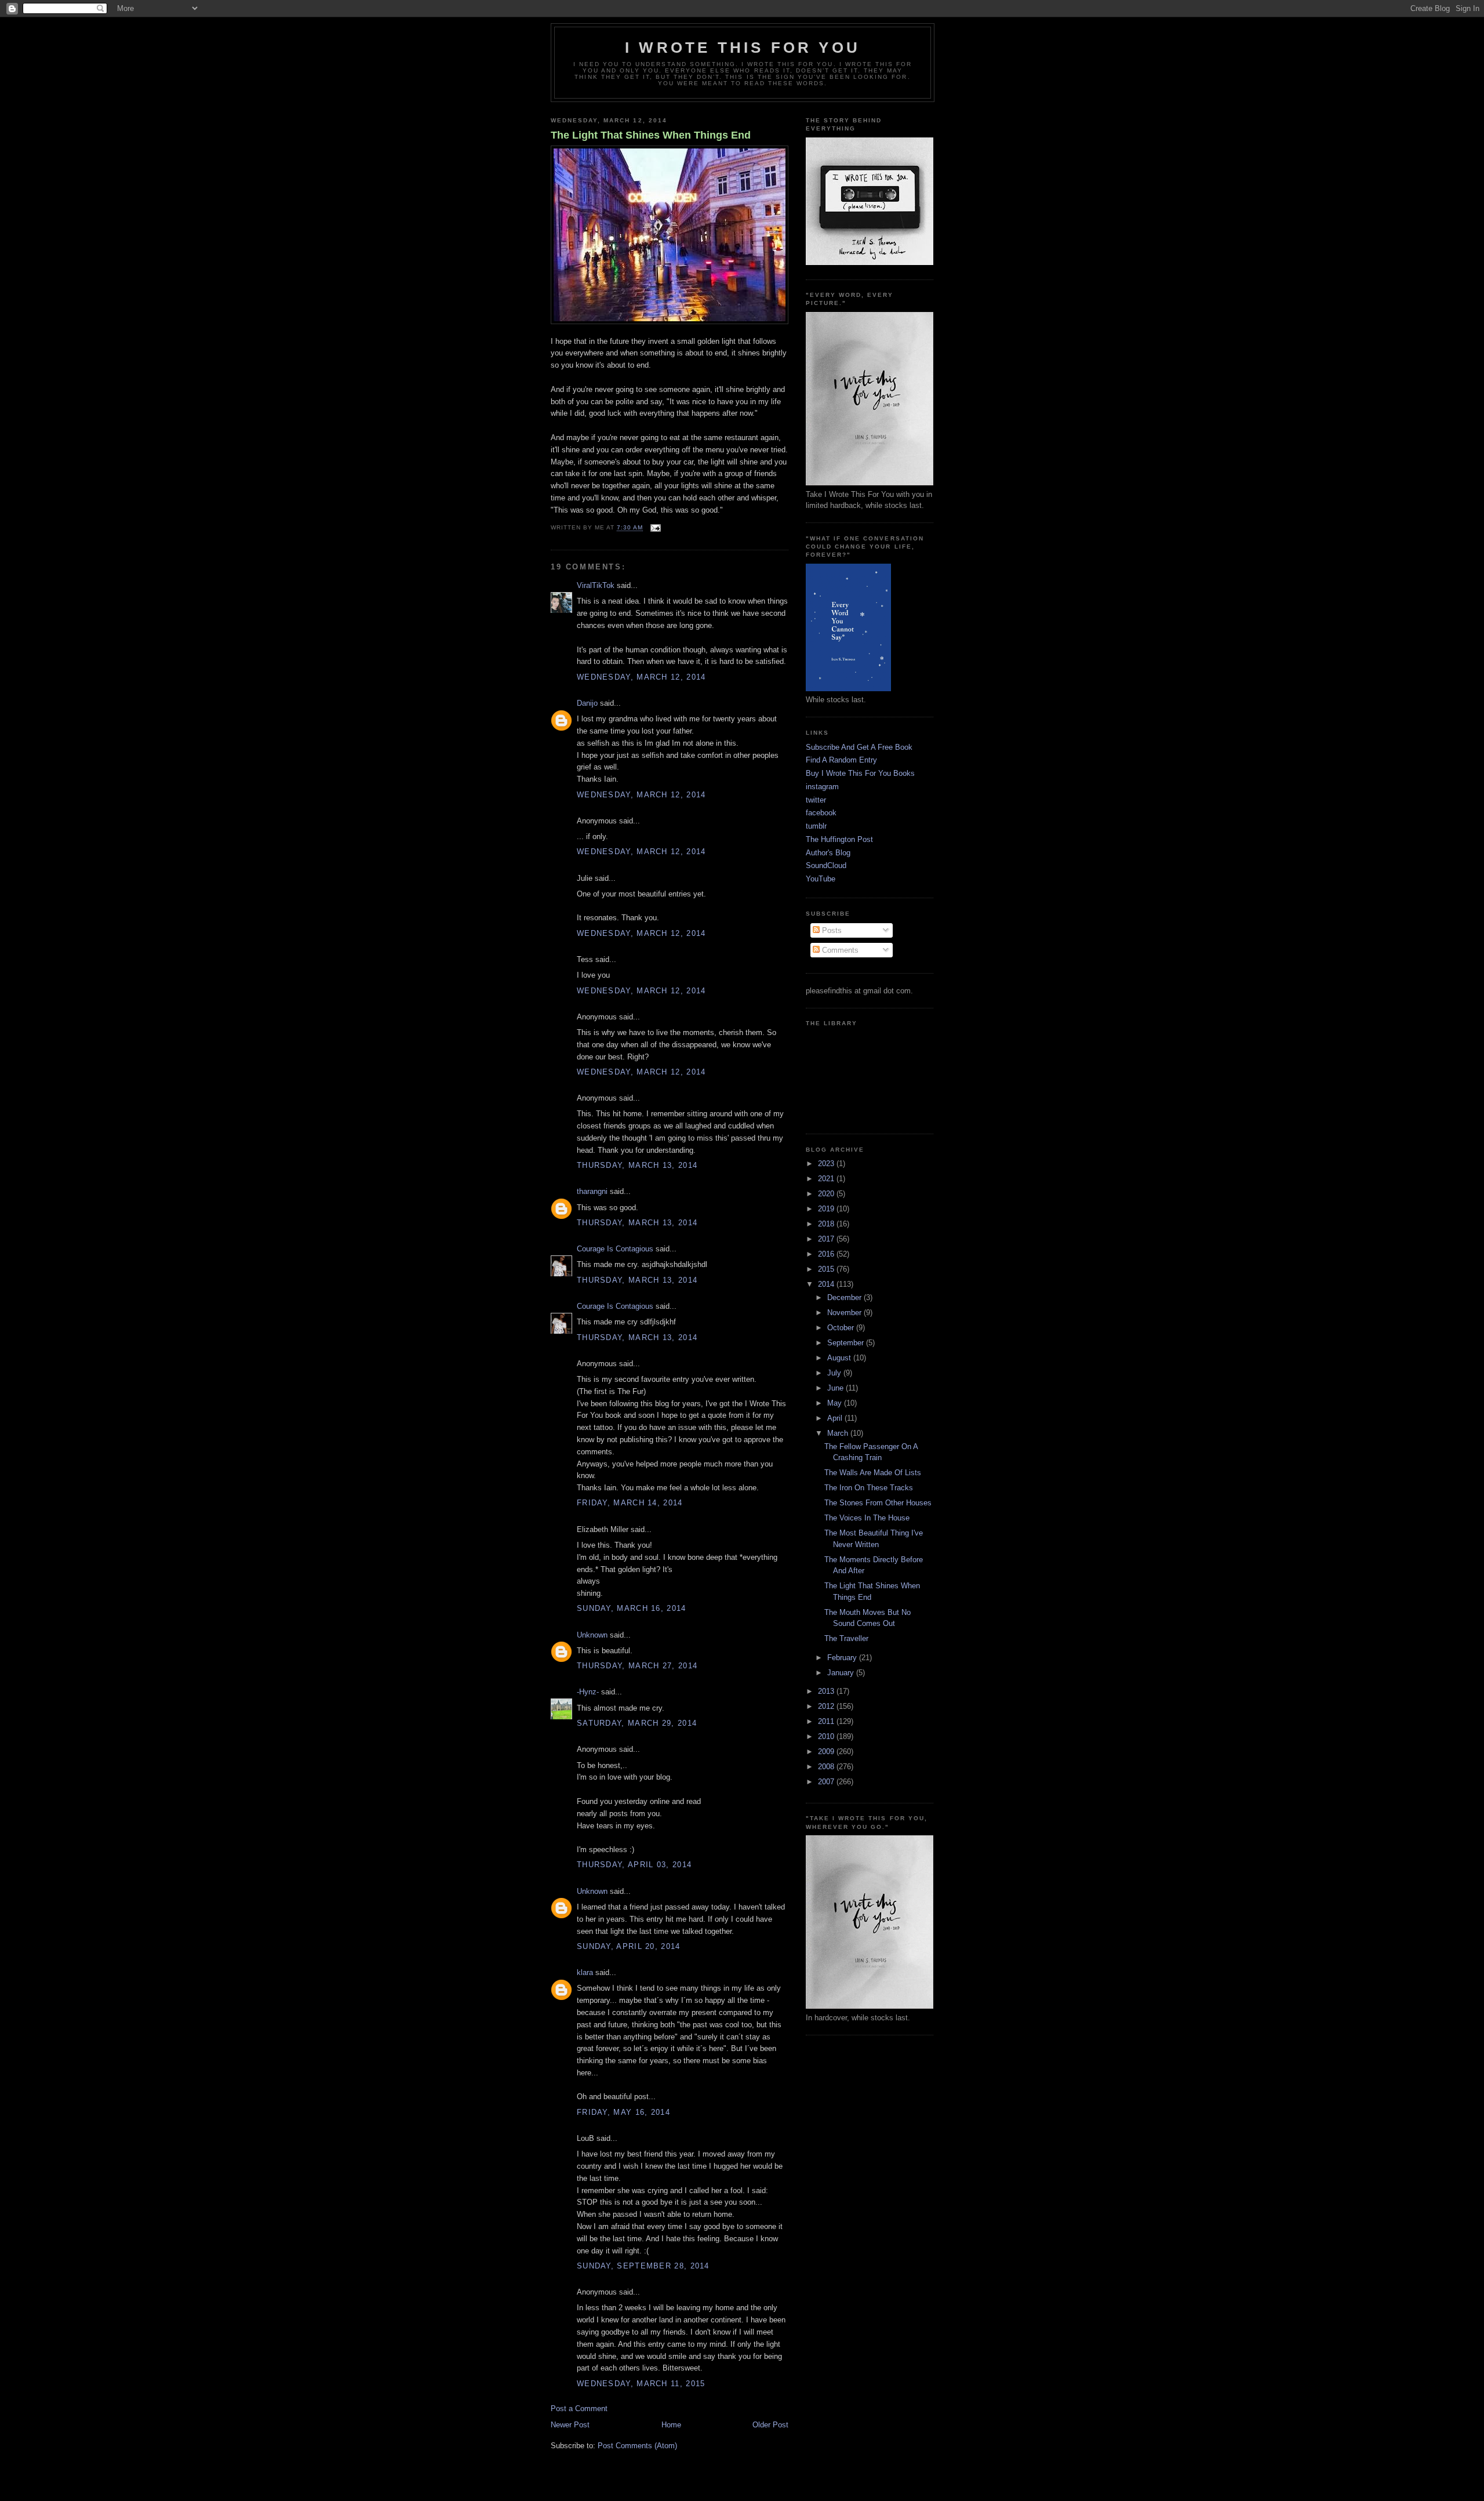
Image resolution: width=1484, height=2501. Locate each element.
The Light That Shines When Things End (651, 135)
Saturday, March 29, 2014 (637, 1723)
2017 (827, 1239)
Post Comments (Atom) (637, 2446)
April (836, 1418)
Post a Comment (579, 2409)
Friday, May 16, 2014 (623, 2112)
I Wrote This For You (743, 48)
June (836, 1388)
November (845, 1313)
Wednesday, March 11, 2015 (641, 2384)
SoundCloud (826, 865)
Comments (839, 950)
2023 (827, 1164)
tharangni (592, 1191)
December (845, 1297)
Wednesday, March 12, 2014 (641, 677)
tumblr (816, 826)
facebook (821, 813)
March (839, 1433)
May (836, 1403)
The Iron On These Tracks (869, 1488)
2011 (827, 1721)
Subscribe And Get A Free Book (859, 747)
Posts (831, 930)
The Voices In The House (867, 1518)
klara (585, 1972)
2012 (827, 1706)
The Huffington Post (839, 839)
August (840, 1358)
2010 (827, 1736)
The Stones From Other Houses (878, 1503)
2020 (827, 1194)
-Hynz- (588, 1692)
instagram (822, 787)
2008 (827, 1767)
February (843, 1658)
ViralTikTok (596, 585)
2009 (827, 1752)
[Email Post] (654, 528)
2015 (827, 1269)
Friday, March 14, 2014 (630, 1503)
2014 (827, 1284)
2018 (827, 1224)
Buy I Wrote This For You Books (860, 773)
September (847, 1343)
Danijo (587, 703)
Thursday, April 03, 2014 (634, 1865)
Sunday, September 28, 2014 (643, 2266)
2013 (827, 1691)
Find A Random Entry (841, 760)
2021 (827, 1179)
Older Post (770, 2425)
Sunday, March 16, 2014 (632, 1608)
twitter (816, 800)
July (835, 1373)
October (842, 1328)
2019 (827, 1209)
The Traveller (846, 1638)
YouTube (821, 879)
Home (671, 2425)
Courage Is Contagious (615, 1249)
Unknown (592, 1635)
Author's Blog (828, 853)
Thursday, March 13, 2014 (637, 1165)
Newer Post (570, 2425)
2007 (827, 1782)
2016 (827, 1254)
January (842, 1673)
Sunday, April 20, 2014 (629, 1946)
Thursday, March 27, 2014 (637, 1666)
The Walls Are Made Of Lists (873, 1473)
